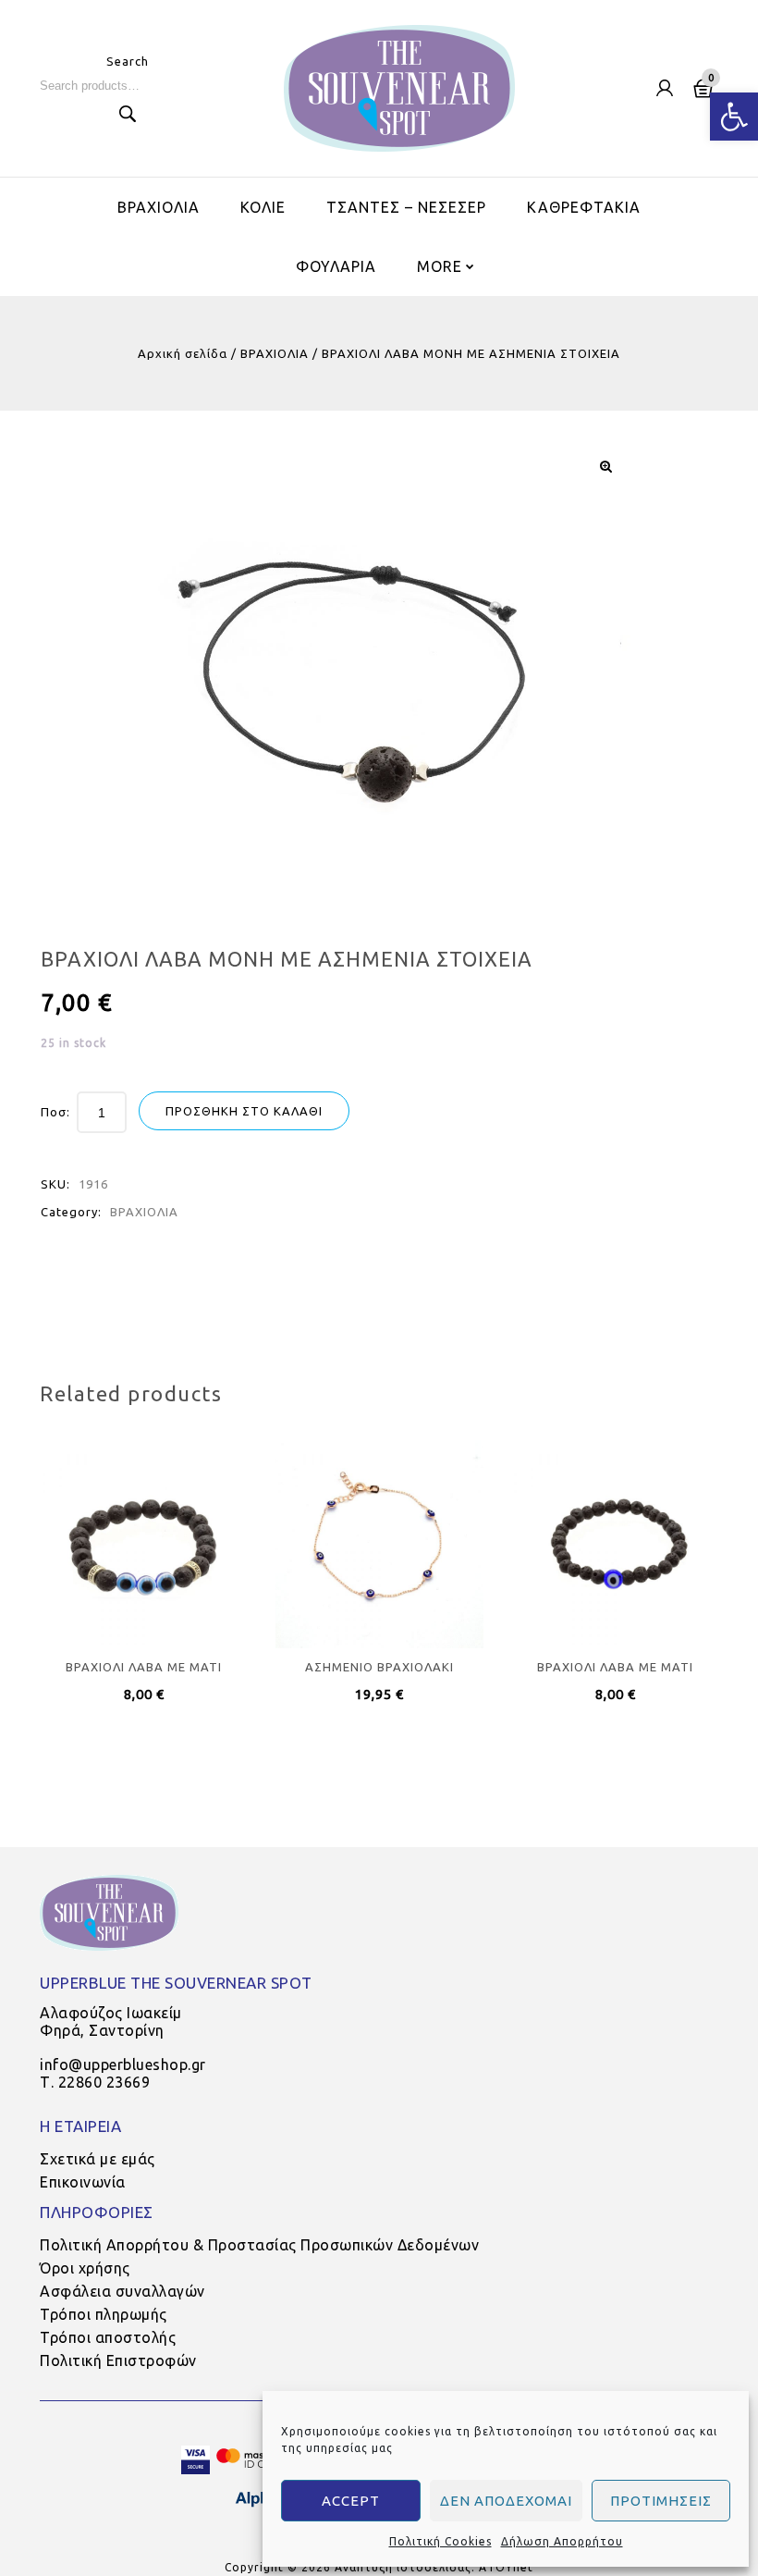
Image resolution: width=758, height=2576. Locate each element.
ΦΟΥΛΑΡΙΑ (336, 266)
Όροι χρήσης (85, 2268)
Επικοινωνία (83, 2182)
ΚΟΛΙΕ (263, 207)
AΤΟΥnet (506, 2567)
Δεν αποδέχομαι (506, 2501)
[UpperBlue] (399, 88)
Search (128, 114)
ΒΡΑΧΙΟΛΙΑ (159, 207)
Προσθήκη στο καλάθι (244, 1111)
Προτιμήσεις (661, 2501)
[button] (734, 117)
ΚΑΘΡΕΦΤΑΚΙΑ (584, 207)
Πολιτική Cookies (440, 2541)
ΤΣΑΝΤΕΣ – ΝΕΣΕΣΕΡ (406, 207)
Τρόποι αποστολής (108, 2337)
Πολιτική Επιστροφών (118, 2360)
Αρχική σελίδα (183, 353)
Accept (351, 2501)
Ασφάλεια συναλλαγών (122, 2291)
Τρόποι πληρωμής (104, 2314)
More (440, 266)
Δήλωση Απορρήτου (562, 2541)
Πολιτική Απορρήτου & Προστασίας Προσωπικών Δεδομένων (259, 2245)
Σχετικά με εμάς (98, 2159)
